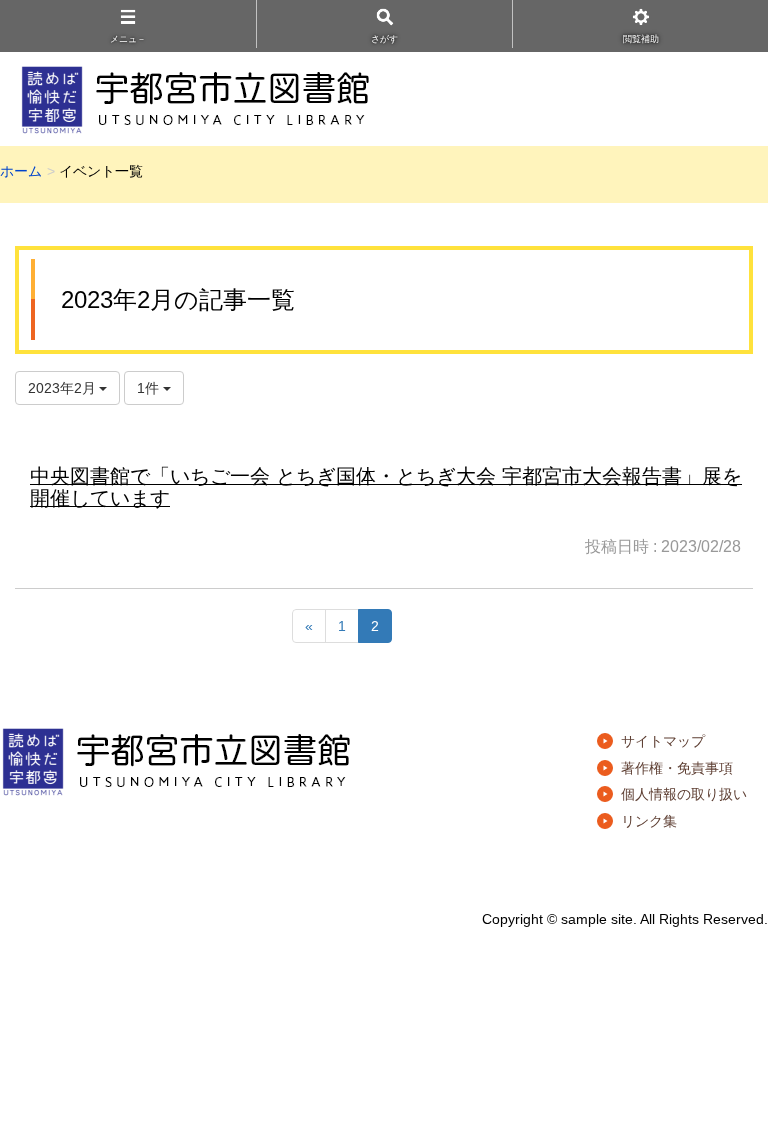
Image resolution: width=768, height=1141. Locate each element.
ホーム (21, 171)
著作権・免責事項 (677, 768)
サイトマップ (663, 741)
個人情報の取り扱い (684, 794)
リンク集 (649, 821)
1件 (150, 388)
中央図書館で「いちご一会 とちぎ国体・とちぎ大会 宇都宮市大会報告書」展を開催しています (386, 487)
